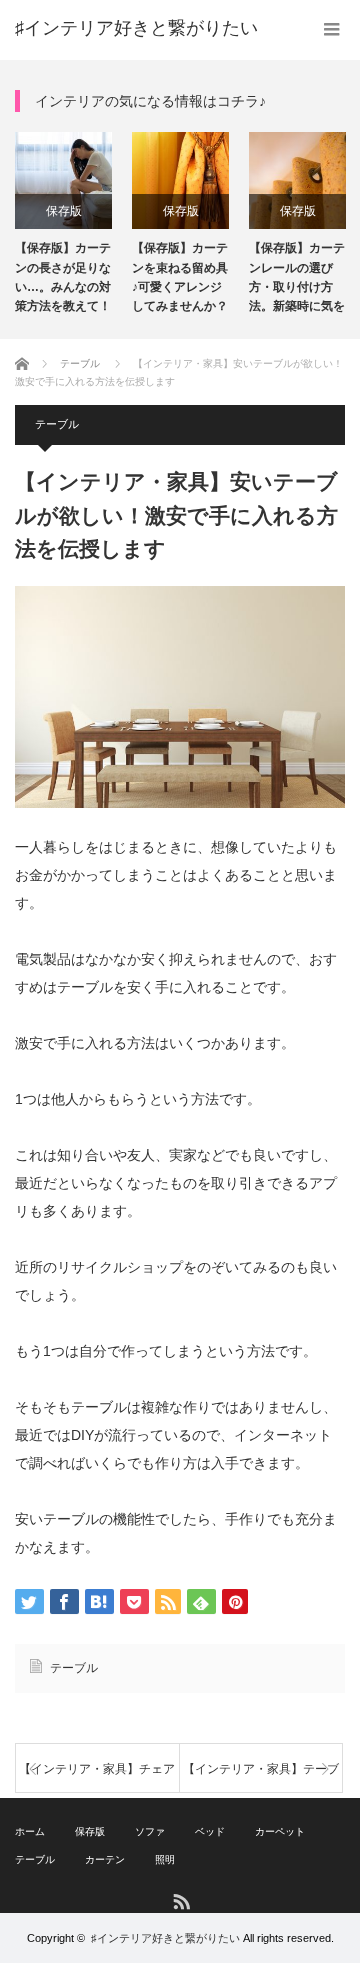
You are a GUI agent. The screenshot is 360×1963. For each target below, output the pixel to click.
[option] (63, 224)
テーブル (57, 424)
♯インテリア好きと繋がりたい (136, 28)
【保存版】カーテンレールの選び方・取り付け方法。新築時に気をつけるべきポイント (297, 280)
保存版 (64, 211)
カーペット (280, 1831)
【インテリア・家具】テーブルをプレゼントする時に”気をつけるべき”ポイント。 (261, 1777)
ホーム (30, 1831)
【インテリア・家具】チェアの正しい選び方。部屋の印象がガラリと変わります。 (97, 1777)
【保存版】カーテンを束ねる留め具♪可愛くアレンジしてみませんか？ (180, 277)
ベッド (210, 1831)
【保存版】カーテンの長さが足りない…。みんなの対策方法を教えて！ (63, 277)
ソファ (150, 1831)
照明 (165, 1859)
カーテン (105, 1859)
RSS (180, 1900)
